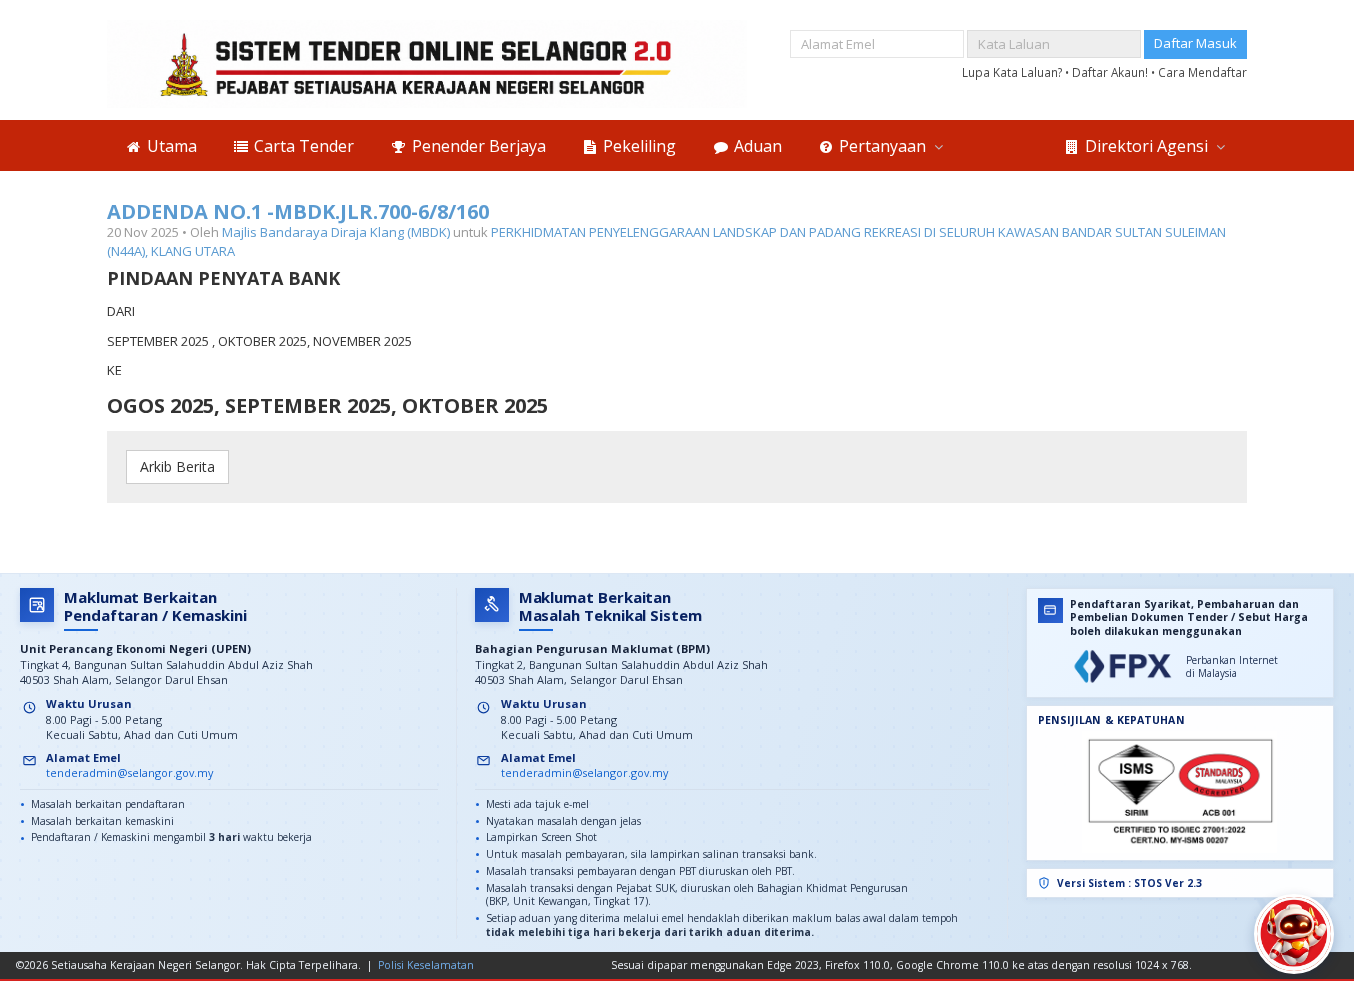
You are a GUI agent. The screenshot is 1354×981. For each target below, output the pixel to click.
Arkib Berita (177, 466)
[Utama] (427, 64)
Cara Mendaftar (1202, 72)
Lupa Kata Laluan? (1013, 72)
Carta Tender (302, 146)
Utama (170, 146)
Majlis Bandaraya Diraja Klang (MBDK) (336, 232)
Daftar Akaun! (1111, 72)
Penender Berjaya (477, 146)
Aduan (756, 146)
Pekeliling (637, 146)
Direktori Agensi (1146, 146)
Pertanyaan (882, 146)
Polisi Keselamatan (426, 965)
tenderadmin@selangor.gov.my (129, 772)
